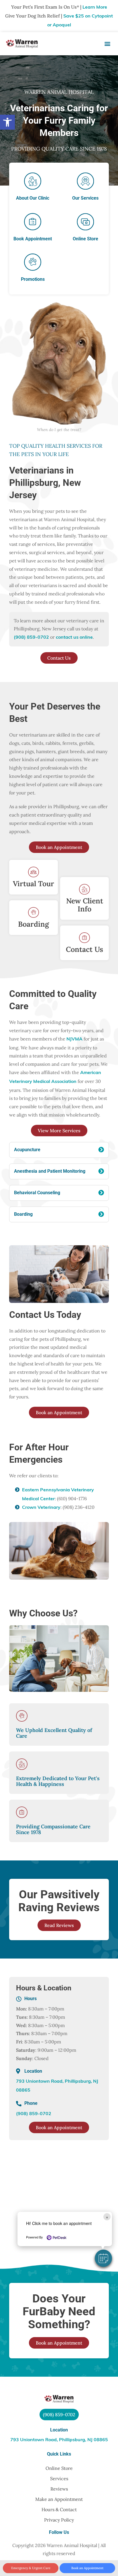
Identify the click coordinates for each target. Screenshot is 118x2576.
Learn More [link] (95, 7)
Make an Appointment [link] (59, 2499)
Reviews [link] (59, 2489)
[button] (103, 2258)
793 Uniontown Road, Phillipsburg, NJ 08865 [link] (59, 2440)
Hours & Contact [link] (59, 2509)
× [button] (107, 2217)
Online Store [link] (59, 2468)
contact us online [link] (74, 638)
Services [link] (59, 2478)
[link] (7, 122)
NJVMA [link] (74, 1039)
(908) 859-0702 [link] (31, 638)
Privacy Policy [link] (59, 2520)
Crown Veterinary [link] (41, 1508)
